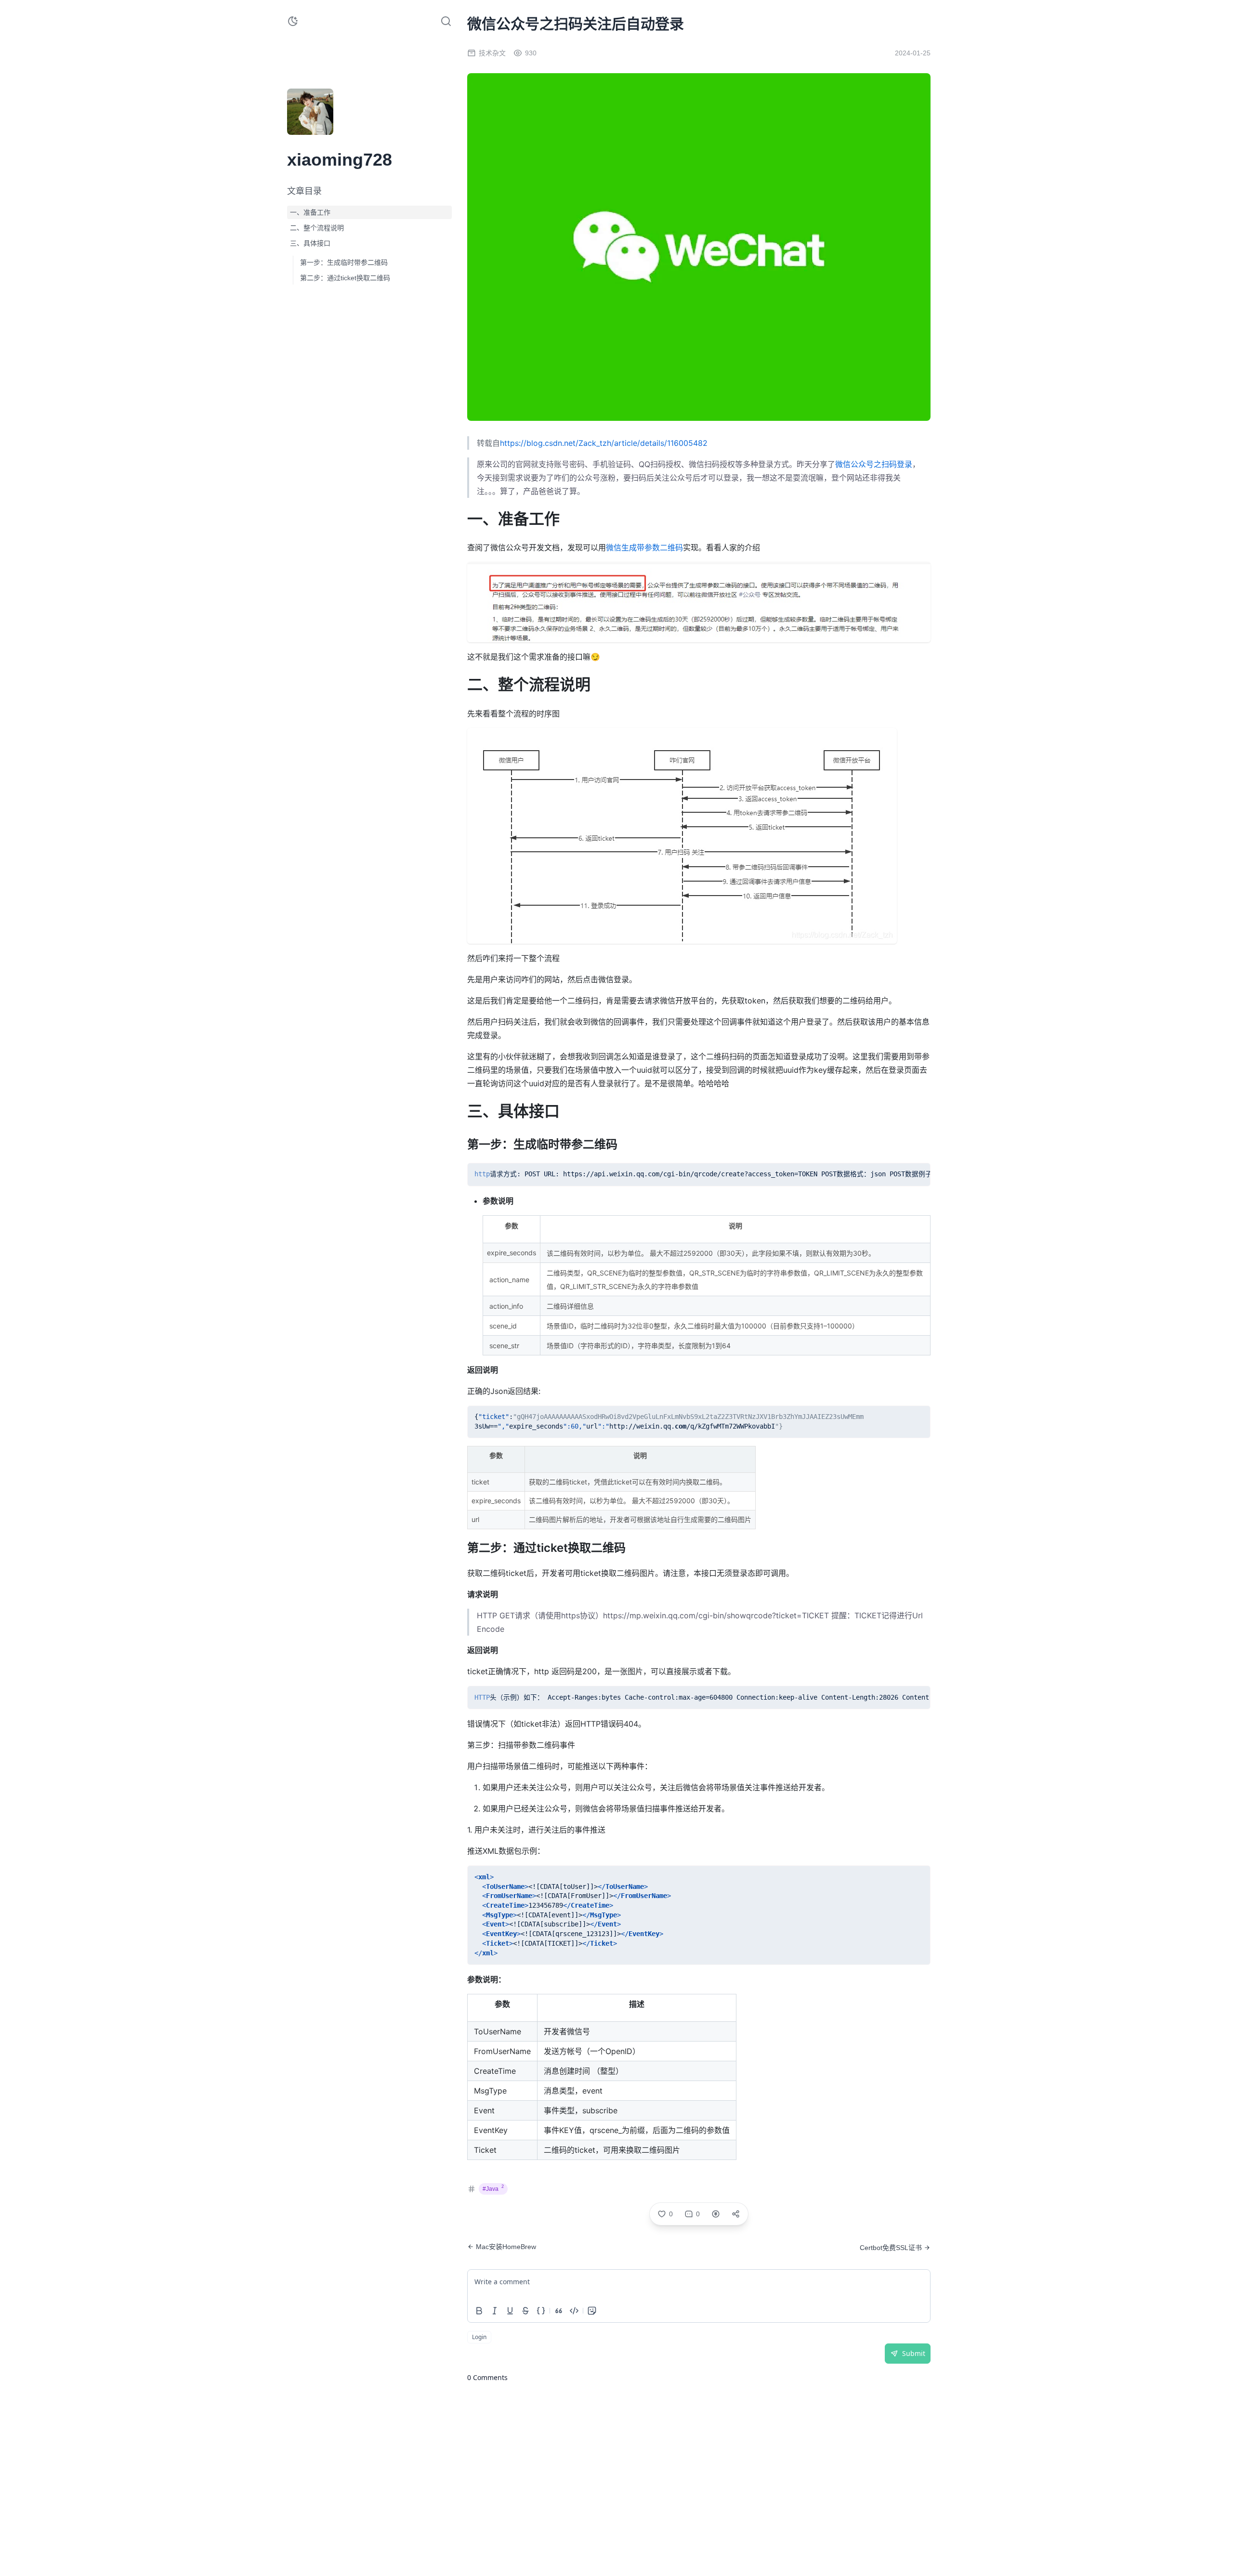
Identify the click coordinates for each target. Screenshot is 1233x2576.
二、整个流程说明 (317, 228)
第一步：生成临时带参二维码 (344, 262)
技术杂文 (492, 53)
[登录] (333, 129)
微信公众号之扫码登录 (874, 464)
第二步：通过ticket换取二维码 (345, 278)
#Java (493, 2188)
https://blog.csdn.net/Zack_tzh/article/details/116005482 (604, 443)
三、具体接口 (310, 243)
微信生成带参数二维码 (644, 547)
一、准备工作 (310, 212)
